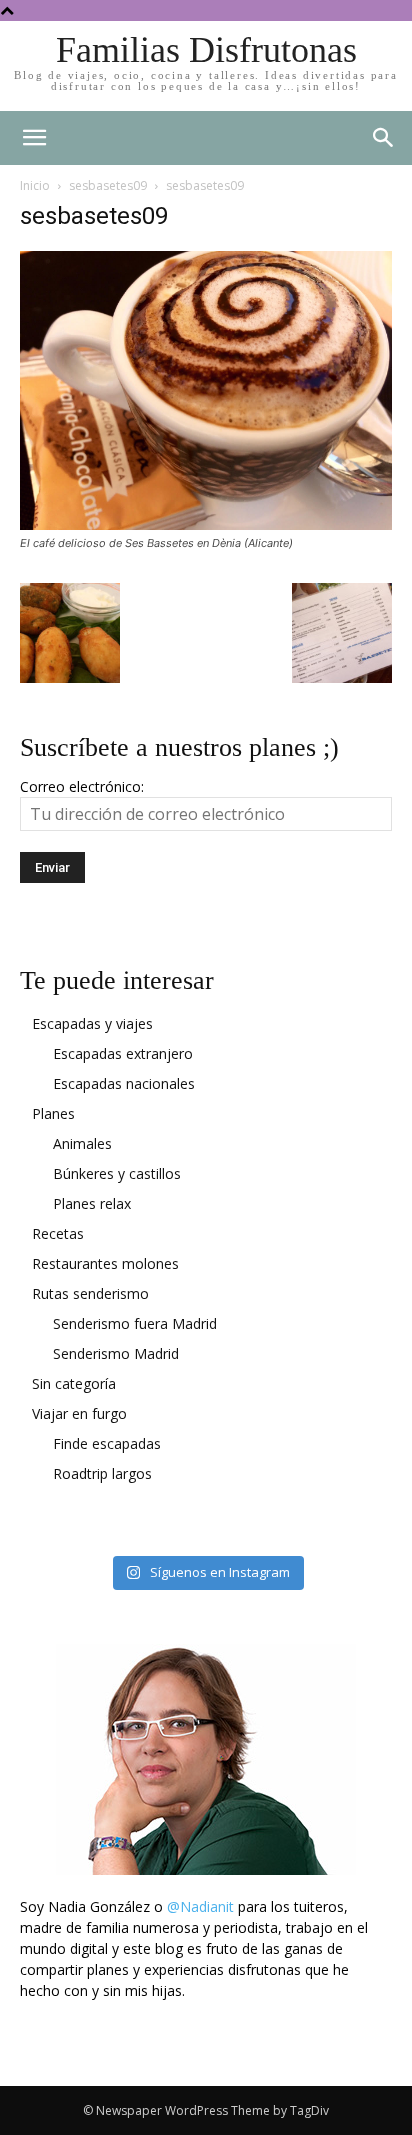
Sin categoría (74, 1383)
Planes (53, 1113)
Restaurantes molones (105, 1263)
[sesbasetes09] (206, 524)
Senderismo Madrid (116, 1353)
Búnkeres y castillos (117, 1173)
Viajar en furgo (79, 1413)
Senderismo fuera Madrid (135, 1323)
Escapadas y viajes (92, 1023)
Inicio (35, 185)
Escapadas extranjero (123, 1053)
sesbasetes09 (108, 185)
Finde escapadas (107, 1443)
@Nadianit (200, 1906)
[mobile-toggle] (34, 138)
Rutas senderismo (90, 1293)
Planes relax (92, 1203)
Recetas (58, 1233)
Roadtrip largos (102, 1473)
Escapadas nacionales (124, 1083)
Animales (82, 1143)
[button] (384, 138)
